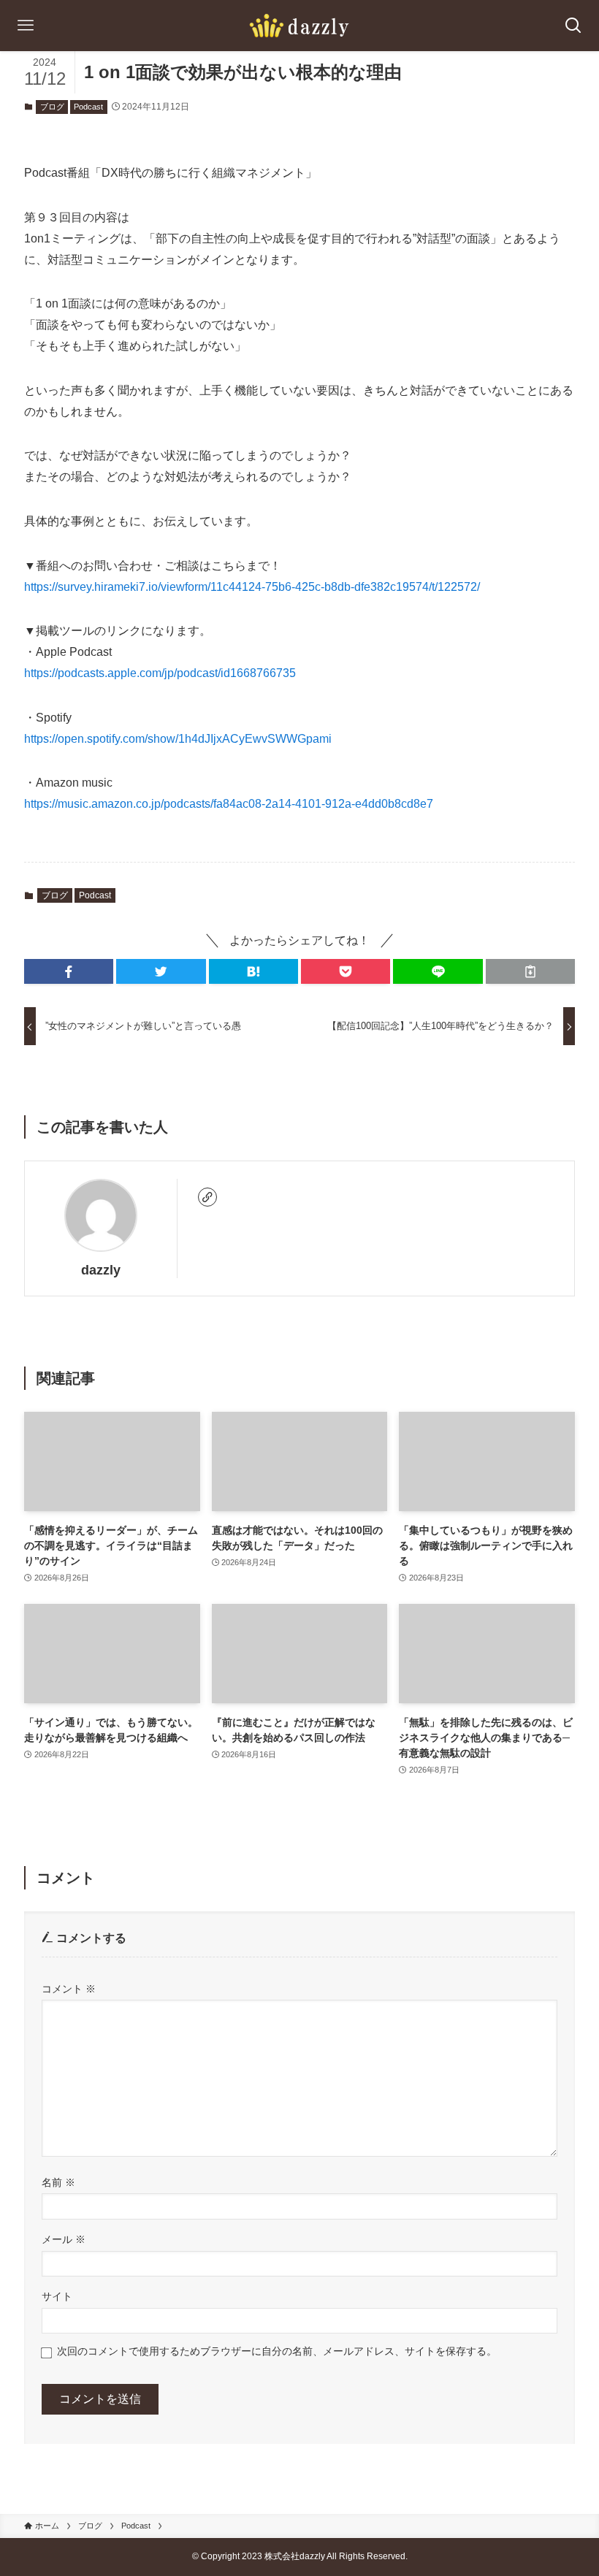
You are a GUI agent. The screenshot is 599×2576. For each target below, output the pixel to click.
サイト (57, 2296)
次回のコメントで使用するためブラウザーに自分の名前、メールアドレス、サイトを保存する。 (277, 2351)
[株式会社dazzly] (299, 26)
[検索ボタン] (573, 26)
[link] (207, 1197)
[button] (69, 971)
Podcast (88, 107)
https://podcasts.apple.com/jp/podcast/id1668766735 (160, 673)
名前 (58, 2182)
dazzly (101, 1270)
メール (64, 2239)
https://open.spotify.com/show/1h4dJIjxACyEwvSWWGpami (178, 739)
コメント (69, 1989)
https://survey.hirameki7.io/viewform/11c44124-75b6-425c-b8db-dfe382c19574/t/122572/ (252, 587)
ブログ (52, 107)
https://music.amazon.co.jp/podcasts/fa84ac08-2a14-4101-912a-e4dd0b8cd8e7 (229, 804)
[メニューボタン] (26, 26)
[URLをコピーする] (530, 971)
